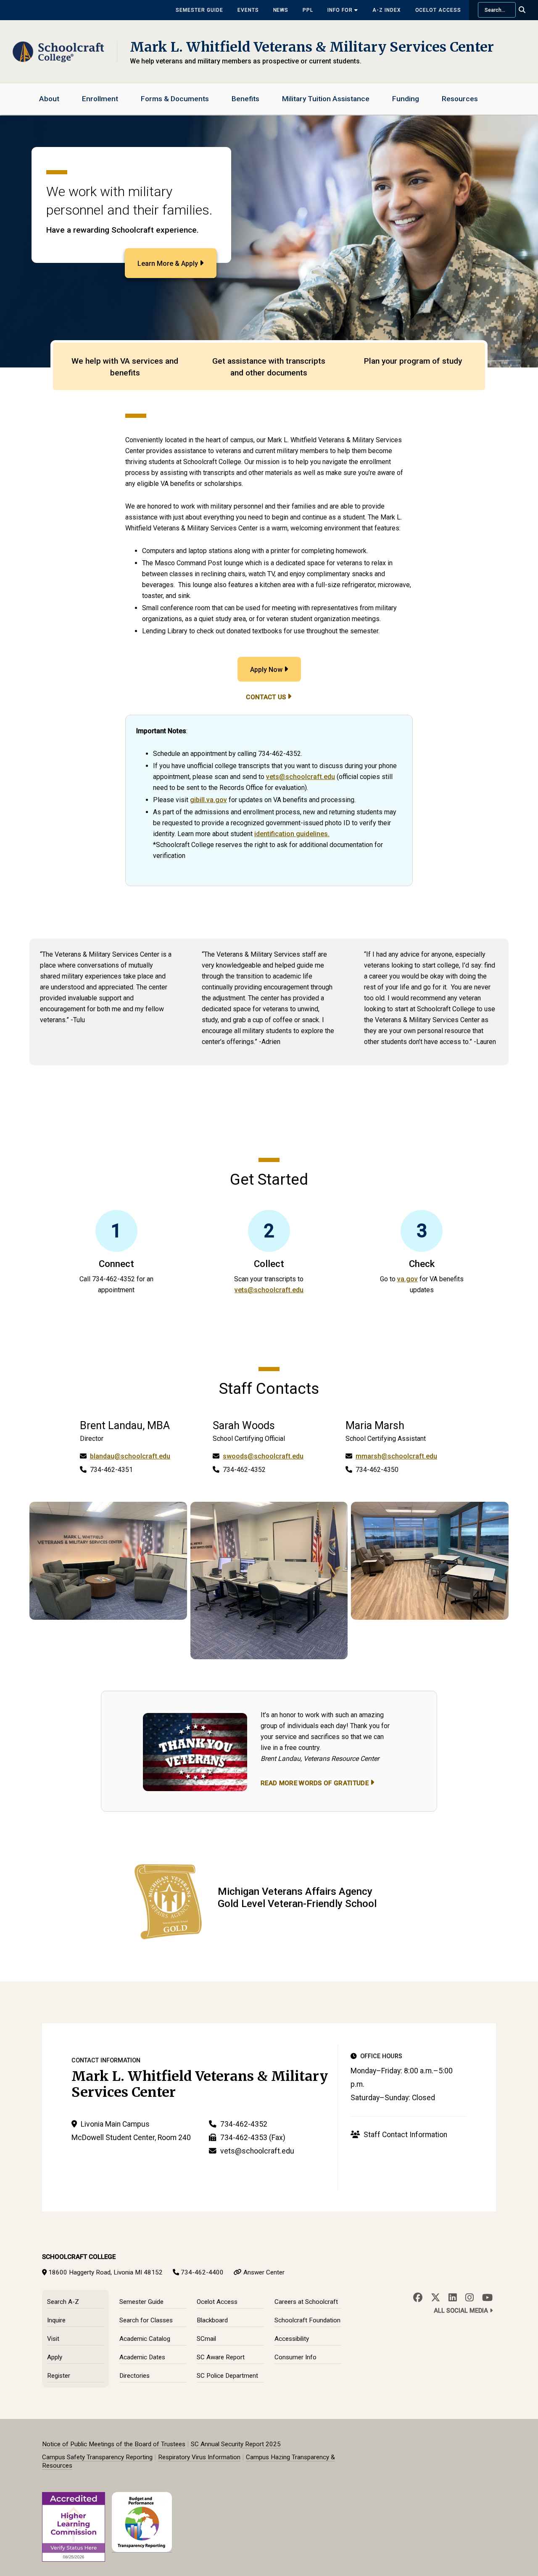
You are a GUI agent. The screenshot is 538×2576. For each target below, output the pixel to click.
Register (59, 2376)
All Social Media (462, 2311)
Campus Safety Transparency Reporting (97, 2457)
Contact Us (266, 697)
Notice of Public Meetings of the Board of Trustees (114, 2444)
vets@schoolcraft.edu (301, 777)
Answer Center (264, 2272)
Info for (341, 10)
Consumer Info (295, 2357)
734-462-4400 (202, 2272)
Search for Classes (146, 2320)
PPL (308, 10)
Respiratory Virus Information (199, 2457)
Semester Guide (199, 10)
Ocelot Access (438, 10)
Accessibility (292, 2339)
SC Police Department (227, 2376)
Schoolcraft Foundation (307, 2320)
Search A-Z (63, 2302)
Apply (55, 2357)
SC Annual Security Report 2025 (236, 2444)
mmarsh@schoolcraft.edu (396, 1456)
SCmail (206, 2339)
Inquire (56, 2320)
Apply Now (266, 670)
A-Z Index (387, 10)
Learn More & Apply (168, 264)
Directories (134, 2376)
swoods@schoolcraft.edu (263, 1456)
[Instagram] (469, 2298)
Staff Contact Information (405, 2135)
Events (248, 10)
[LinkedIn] (453, 2298)
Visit (53, 2339)
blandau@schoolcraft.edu (130, 1456)
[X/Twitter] (435, 2298)
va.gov (407, 1279)
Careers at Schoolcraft (306, 2302)
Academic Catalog (145, 2339)
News (281, 10)
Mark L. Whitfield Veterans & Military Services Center (312, 47)
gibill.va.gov (208, 800)
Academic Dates (142, 2357)
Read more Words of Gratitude (315, 1783)
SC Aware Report (221, 2357)
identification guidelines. (292, 834)
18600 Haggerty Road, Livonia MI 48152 (105, 2272)
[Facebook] (418, 2298)
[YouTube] (487, 2298)
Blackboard (212, 2320)
